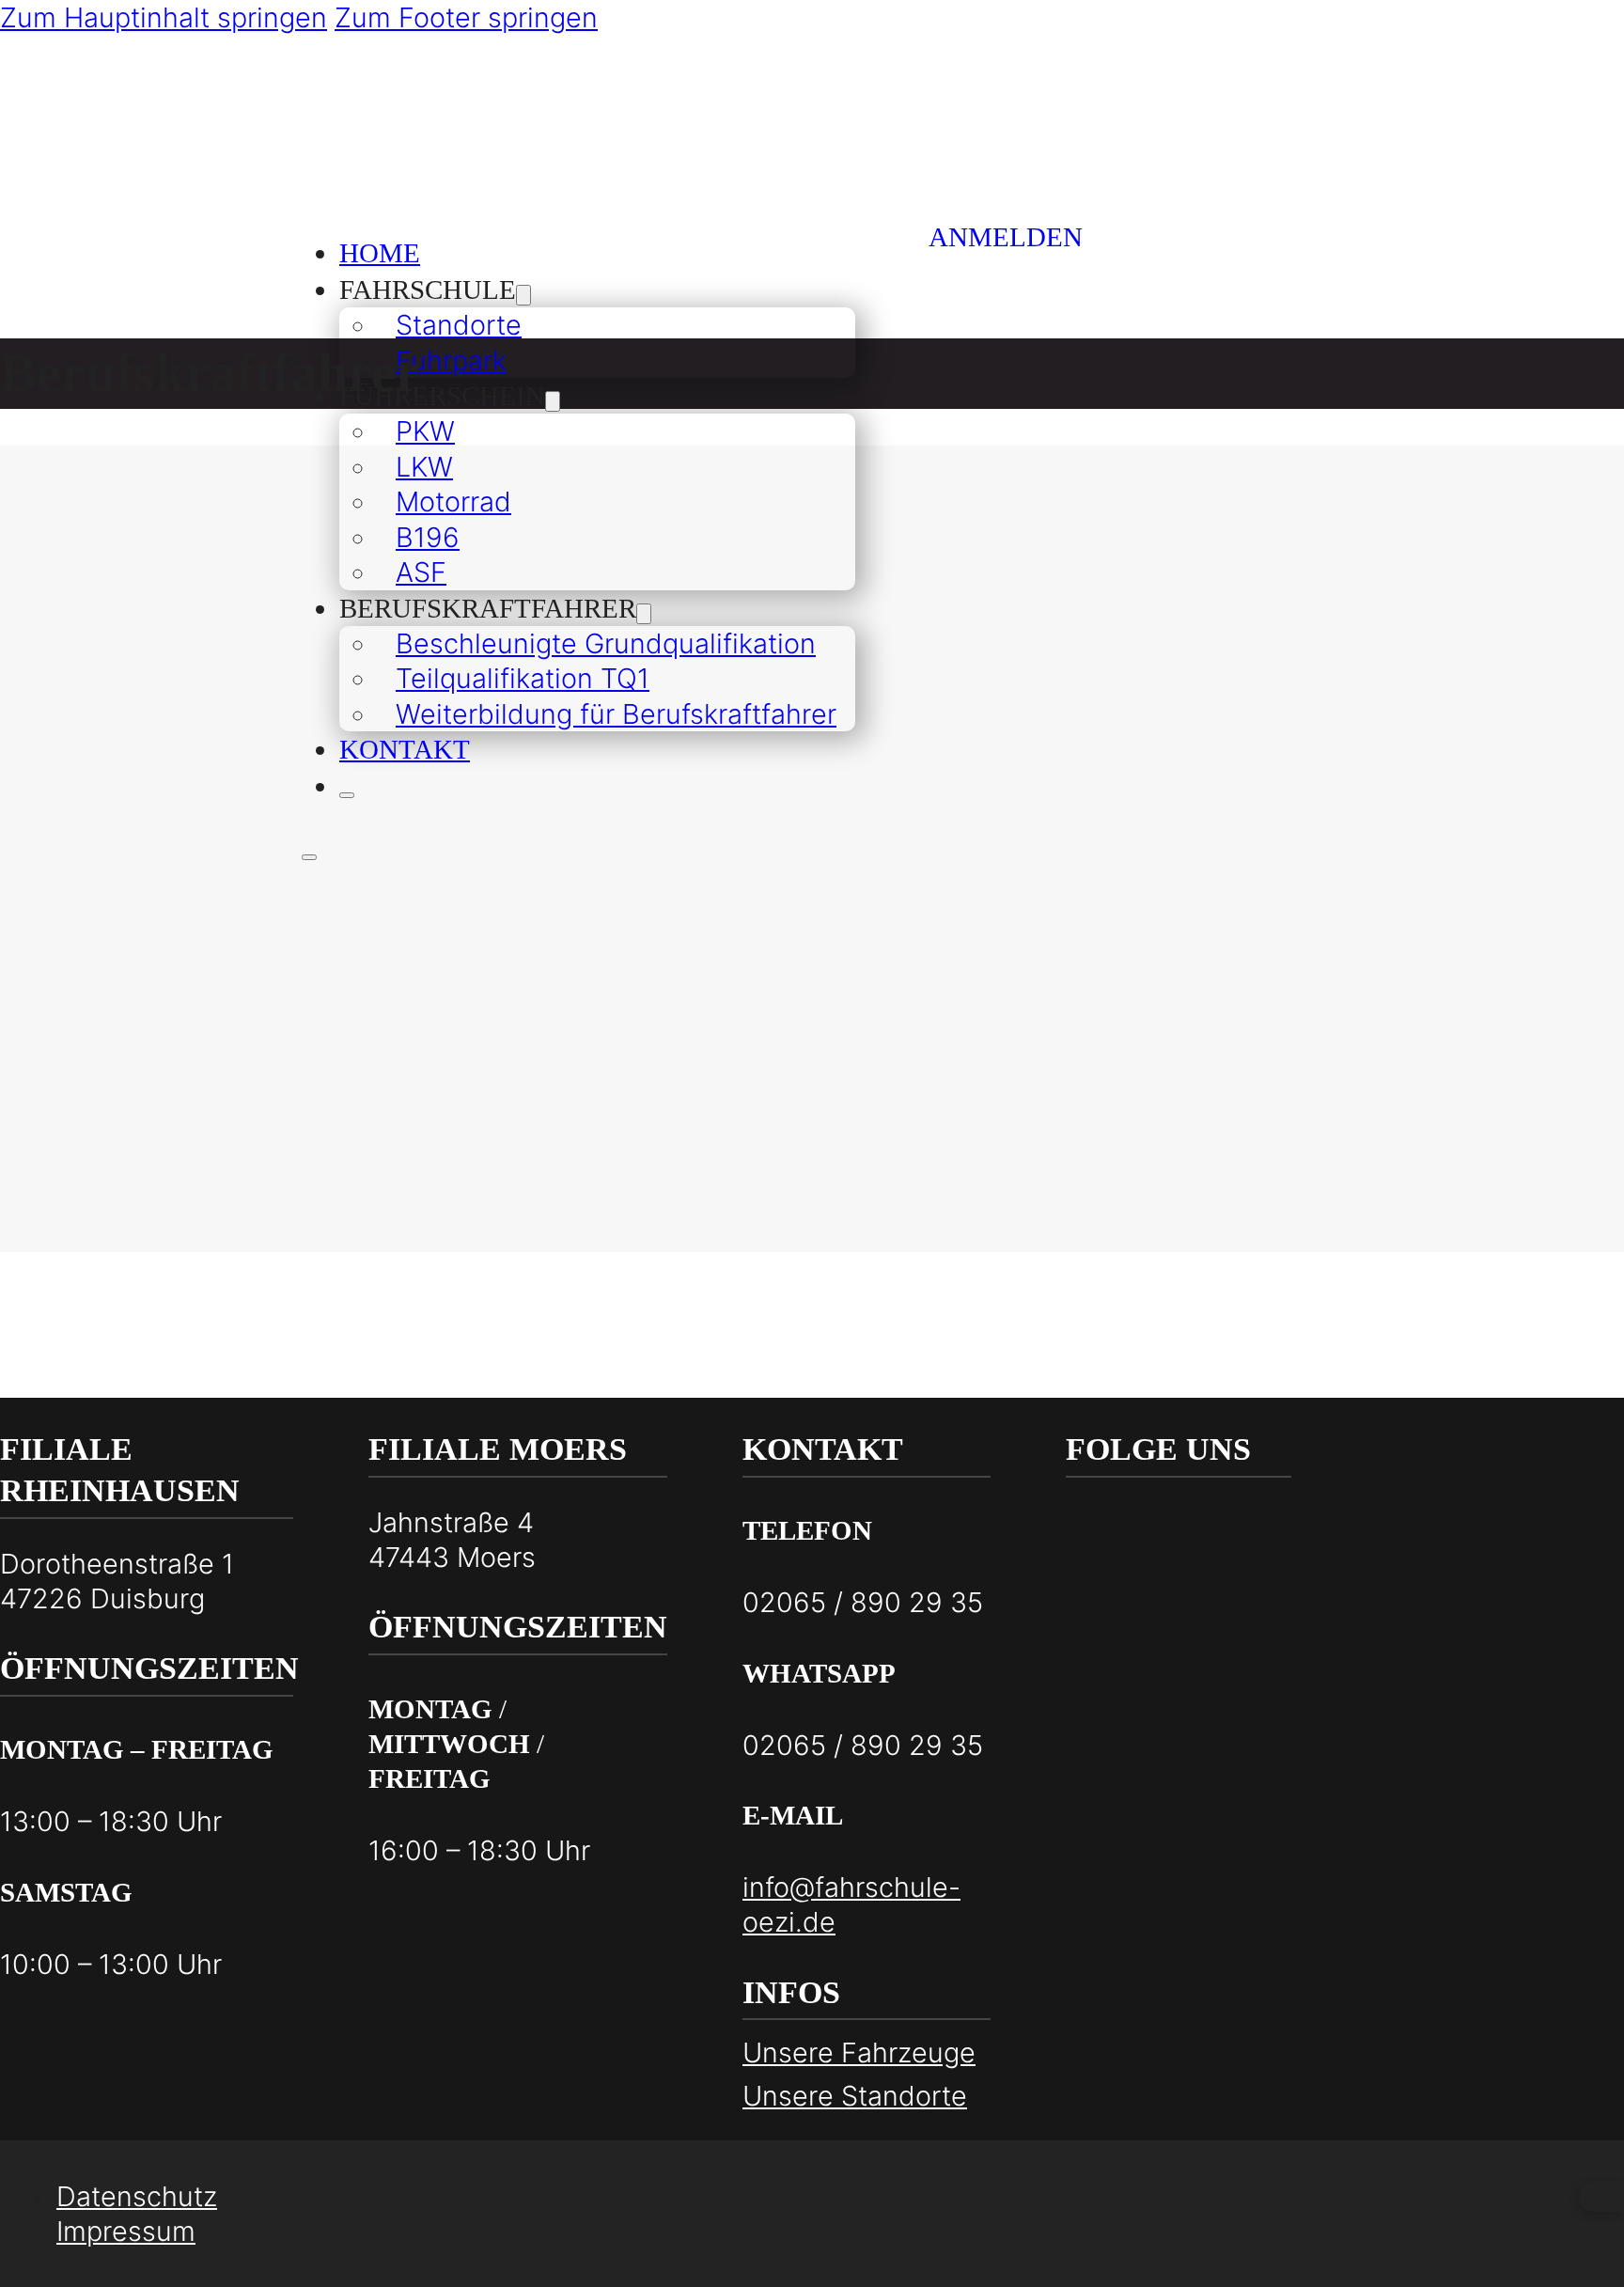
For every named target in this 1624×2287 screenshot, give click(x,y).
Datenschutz (137, 2196)
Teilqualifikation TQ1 (523, 678)
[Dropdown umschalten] (523, 295)
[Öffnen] (347, 795)
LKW (424, 467)
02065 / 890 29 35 (863, 1602)
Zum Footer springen (466, 17)
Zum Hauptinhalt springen (164, 17)
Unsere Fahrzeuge (859, 2052)
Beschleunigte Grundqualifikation (606, 643)
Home (380, 253)
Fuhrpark (451, 360)
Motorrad (453, 501)
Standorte (459, 325)
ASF (421, 572)
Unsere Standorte (855, 2096)
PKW (425, 431)
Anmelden (1006, 237)
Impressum (126, 2231)
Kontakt (405, 749)
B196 (428, 537)
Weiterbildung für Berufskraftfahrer (616, 714)
